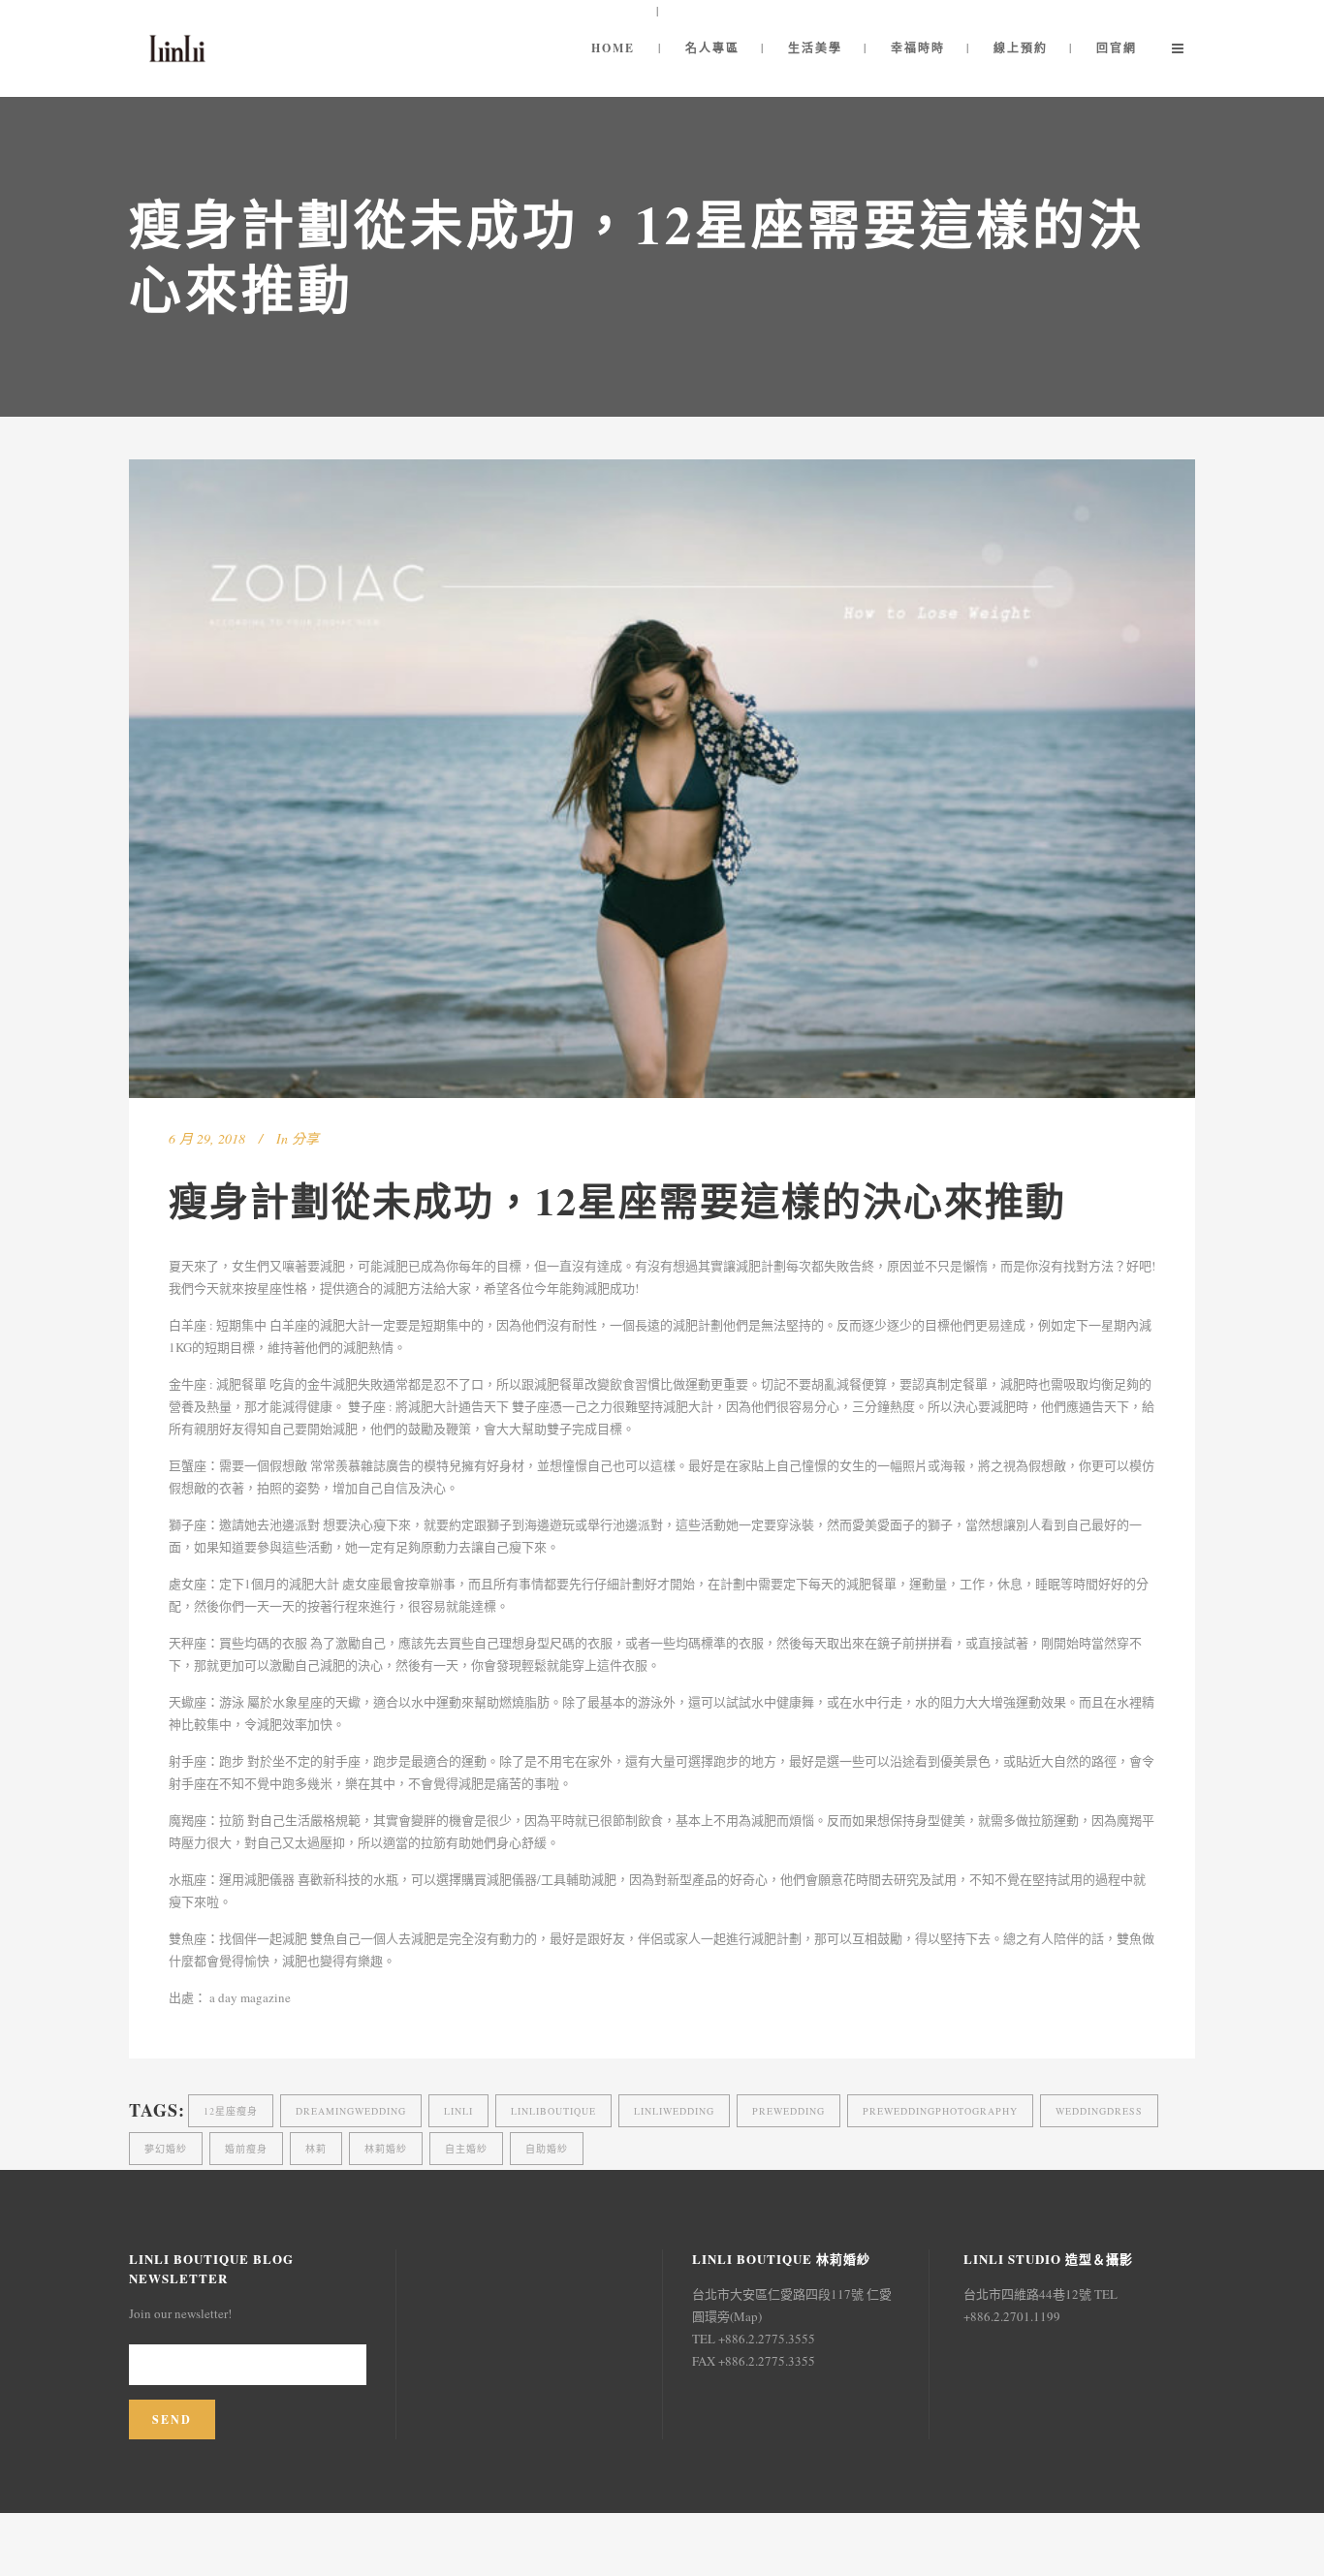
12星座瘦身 (231, 2111)
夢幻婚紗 (166, 2149)
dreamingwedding (351, 2111)
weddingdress (1099, 2111)
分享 (305, 1138)
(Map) (746, 2316)
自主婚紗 (466, 2149)
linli (458, 2111)
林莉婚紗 (386, 2149)
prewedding (788, 2111)
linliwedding (674, 2111)
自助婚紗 (547, 2149)
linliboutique (553, 2111)
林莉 (316, 2149)
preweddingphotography (940, 2111)
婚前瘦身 (246, 2149)
